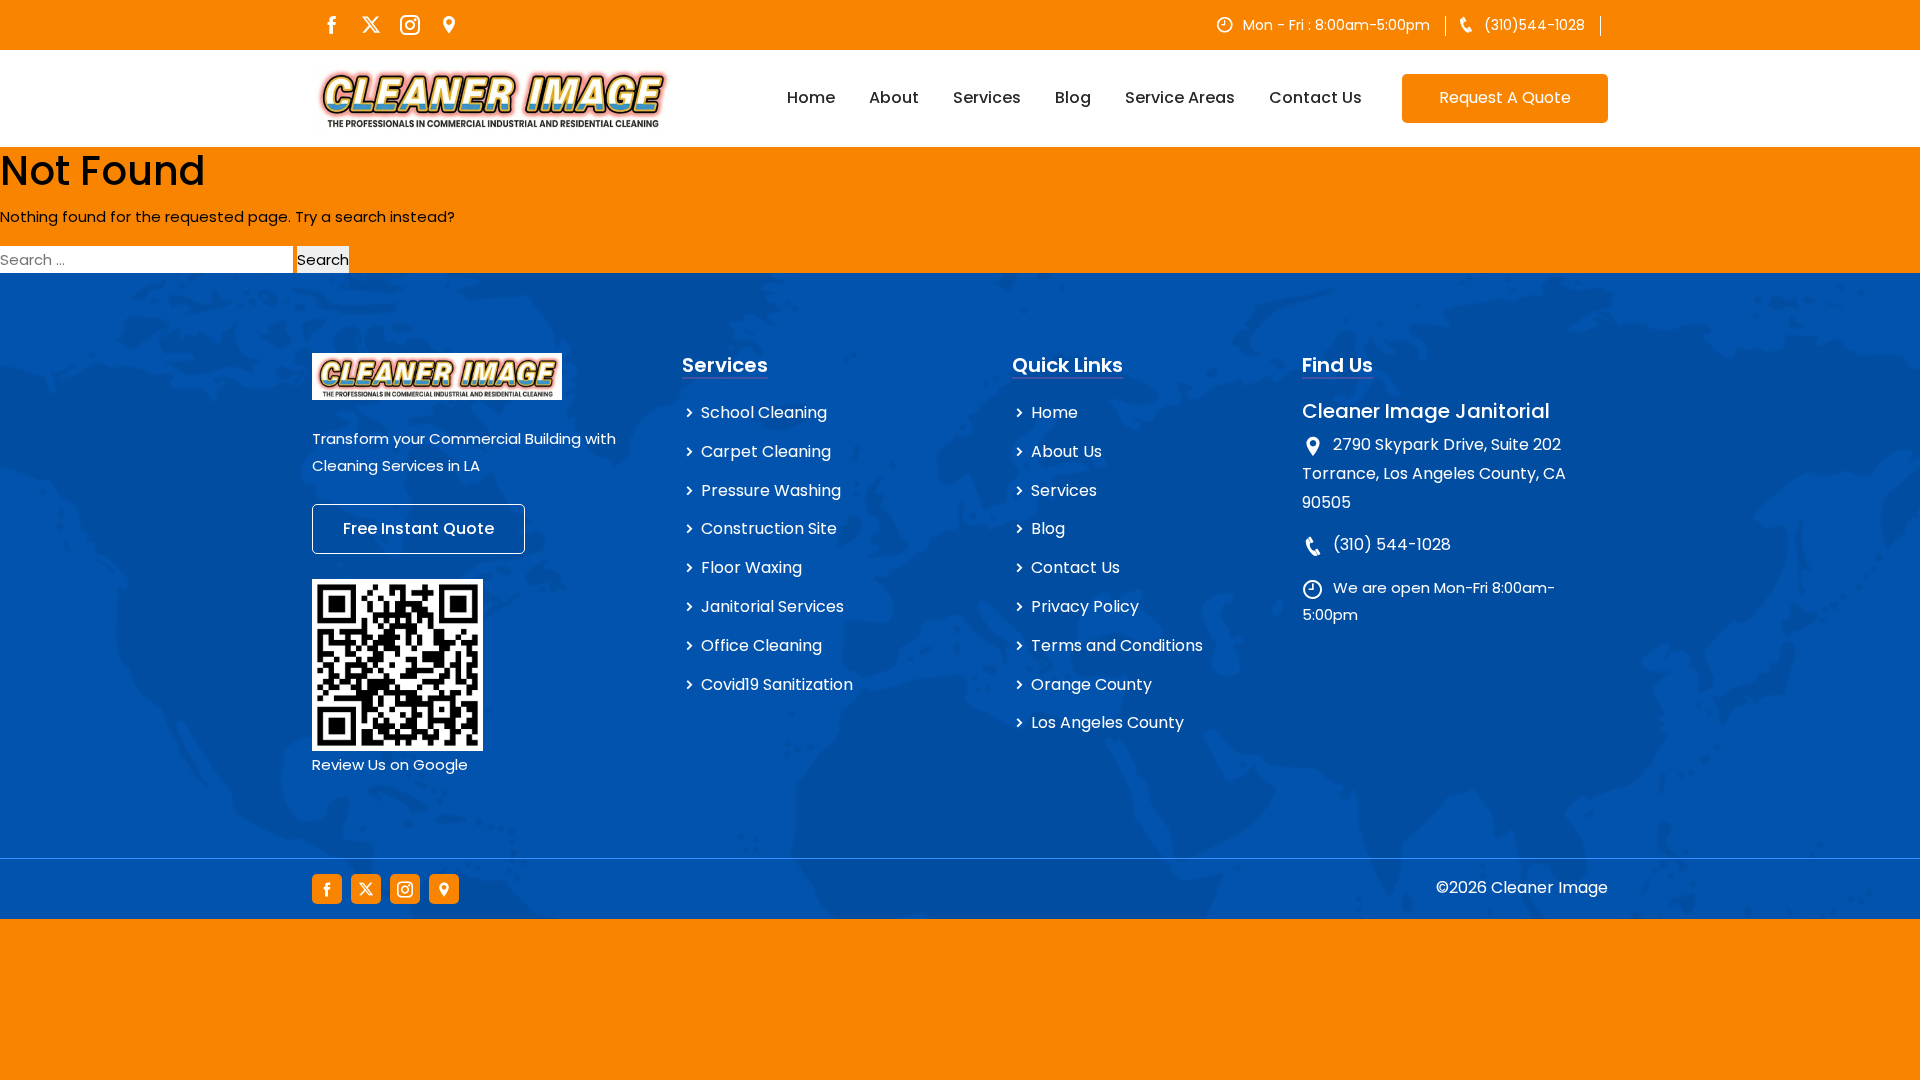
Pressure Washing (771, 490)
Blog (1073, 97)
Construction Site (769, 528)
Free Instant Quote (418, 528)
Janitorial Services (772, 606)
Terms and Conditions (1117, 645)
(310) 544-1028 (1392, 544)
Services (987, 97)
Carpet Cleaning (766, 451)
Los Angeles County (1107, 722)
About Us (1066, 451)
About (894, 97)
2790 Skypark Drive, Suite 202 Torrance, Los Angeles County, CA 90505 (1434, 473)
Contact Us (1315, 97)
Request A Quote (1505, 97)
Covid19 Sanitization (777, 684)
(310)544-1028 (1534, 25)
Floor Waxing (751, 567)
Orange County (1091, 684)
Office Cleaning (761, 645)
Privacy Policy (1085, 606)
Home (811, 97)
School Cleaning (764, 412)
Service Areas (1180, 97)
